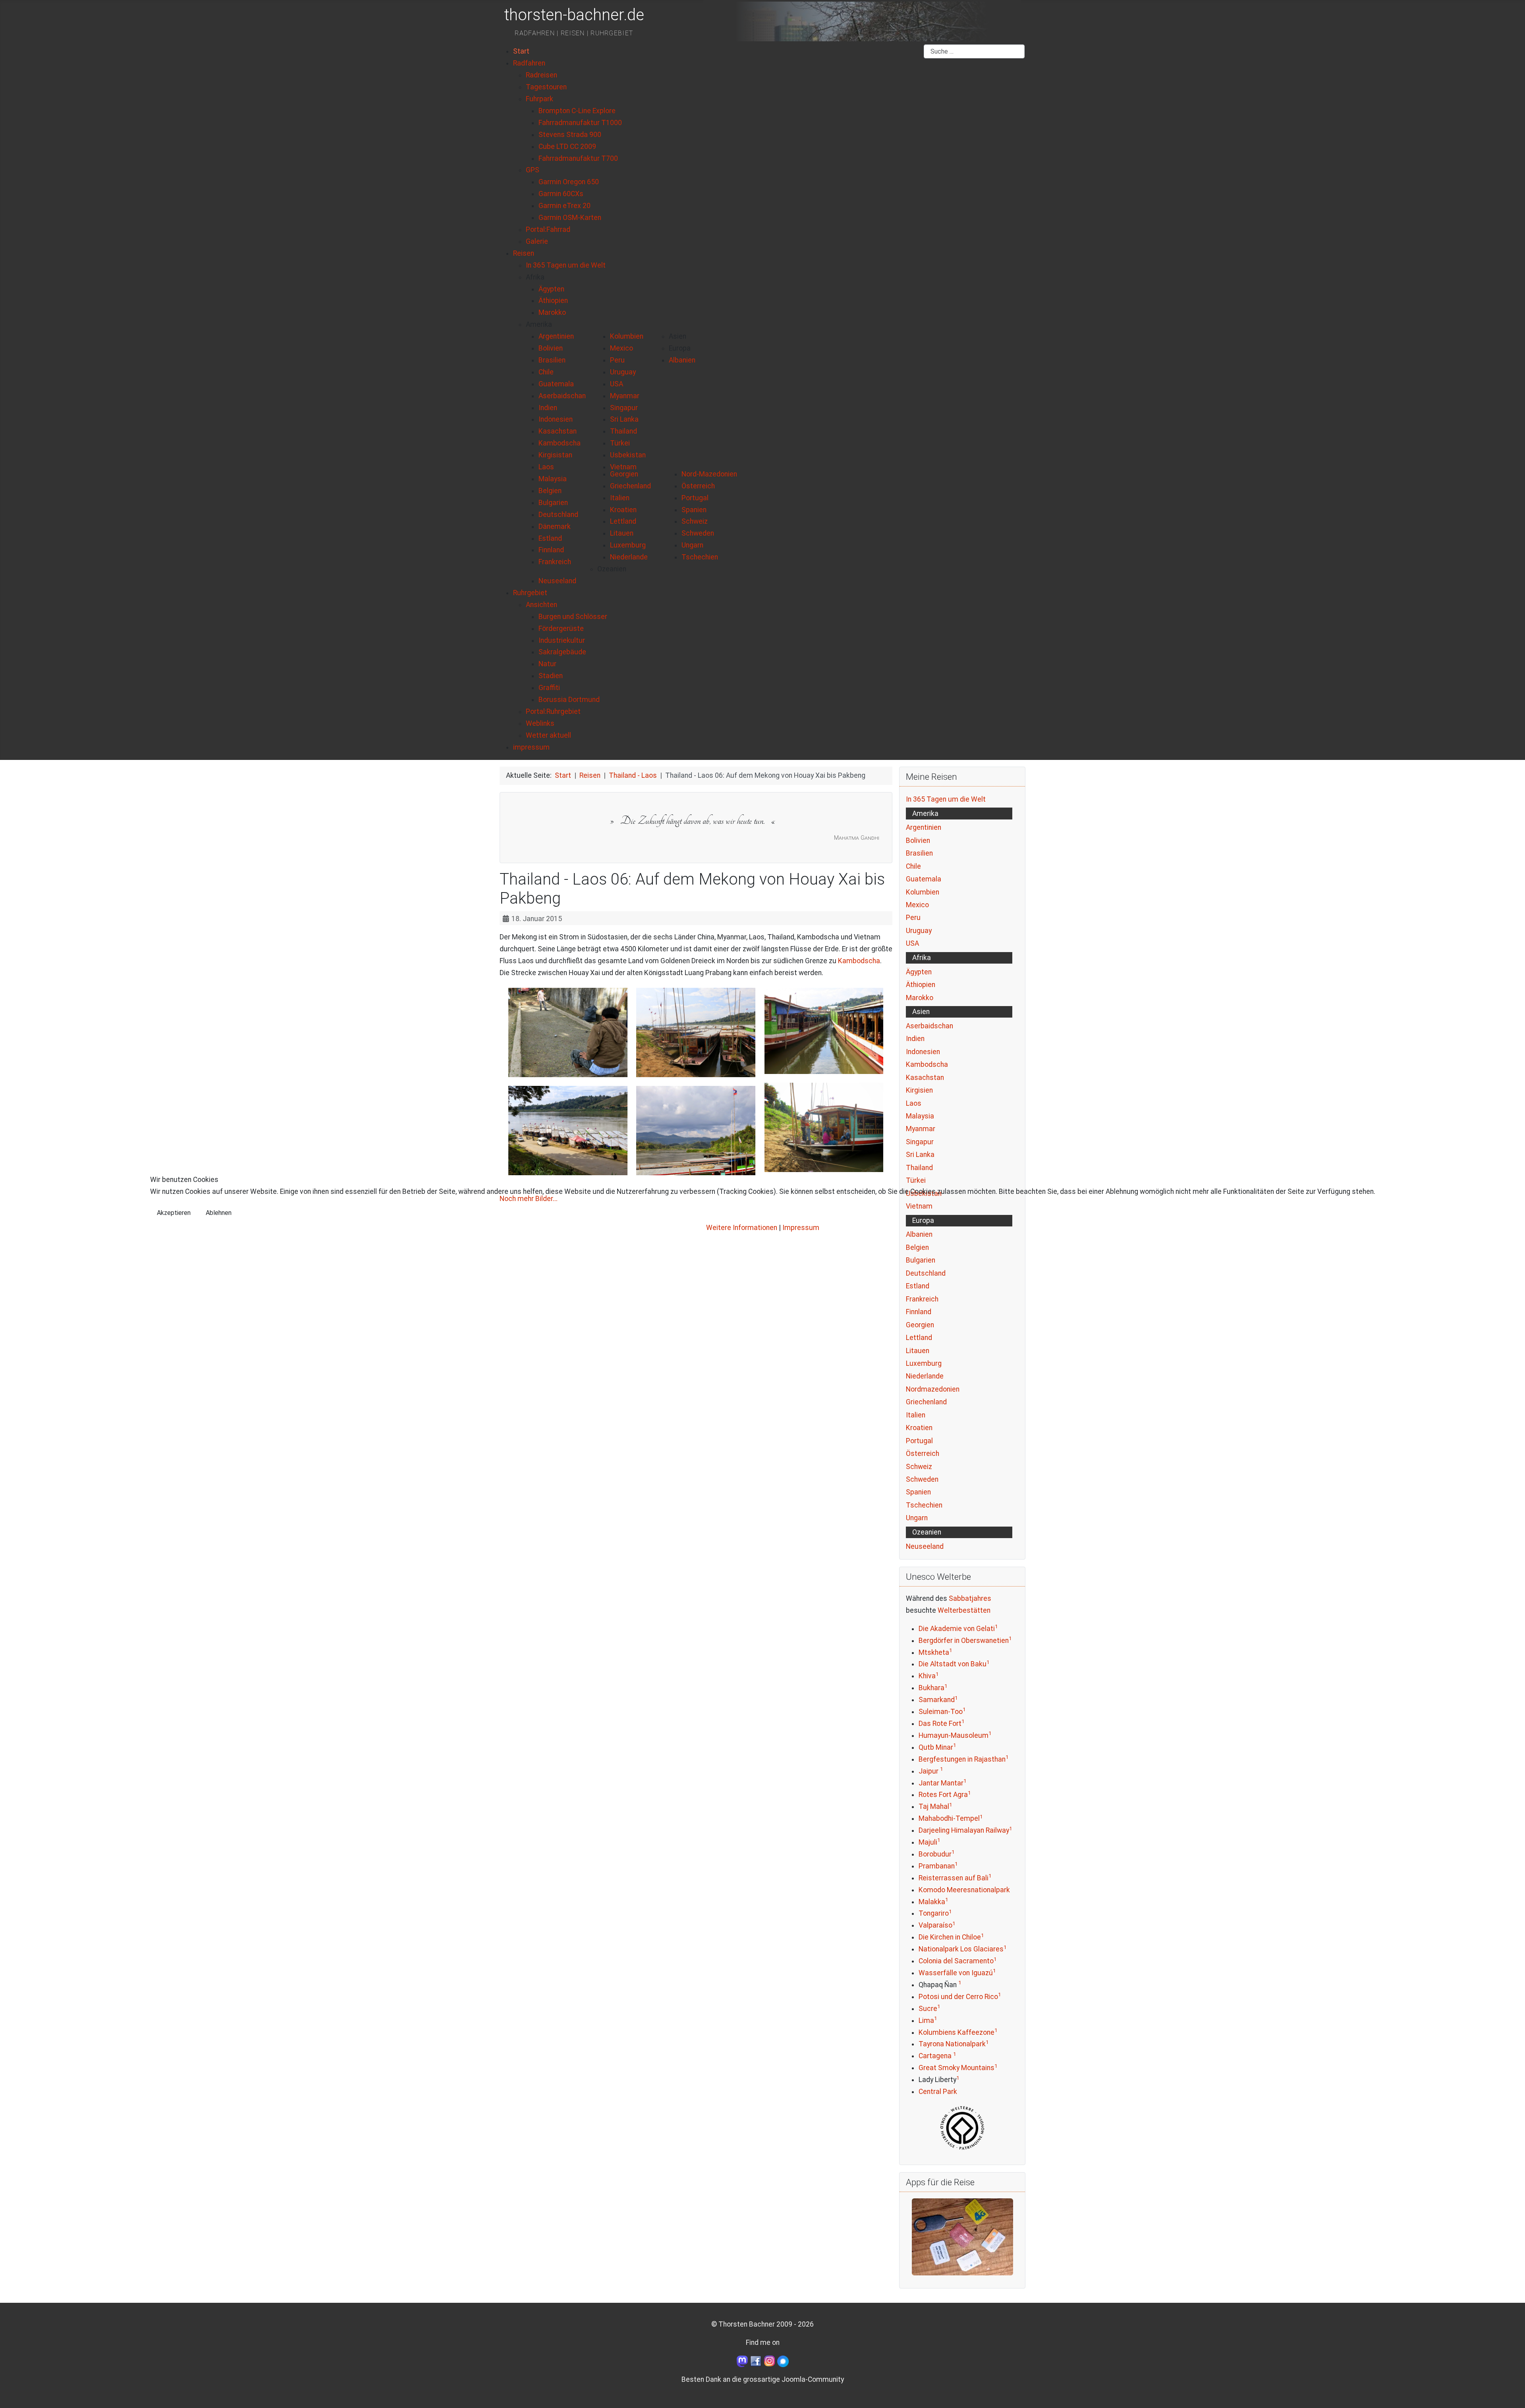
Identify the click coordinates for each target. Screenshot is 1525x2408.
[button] (535, 277)
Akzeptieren (174, 1213)
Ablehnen (219, 1213)
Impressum (801, 1228)
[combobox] (974, 52)
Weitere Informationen (742, 1228)
